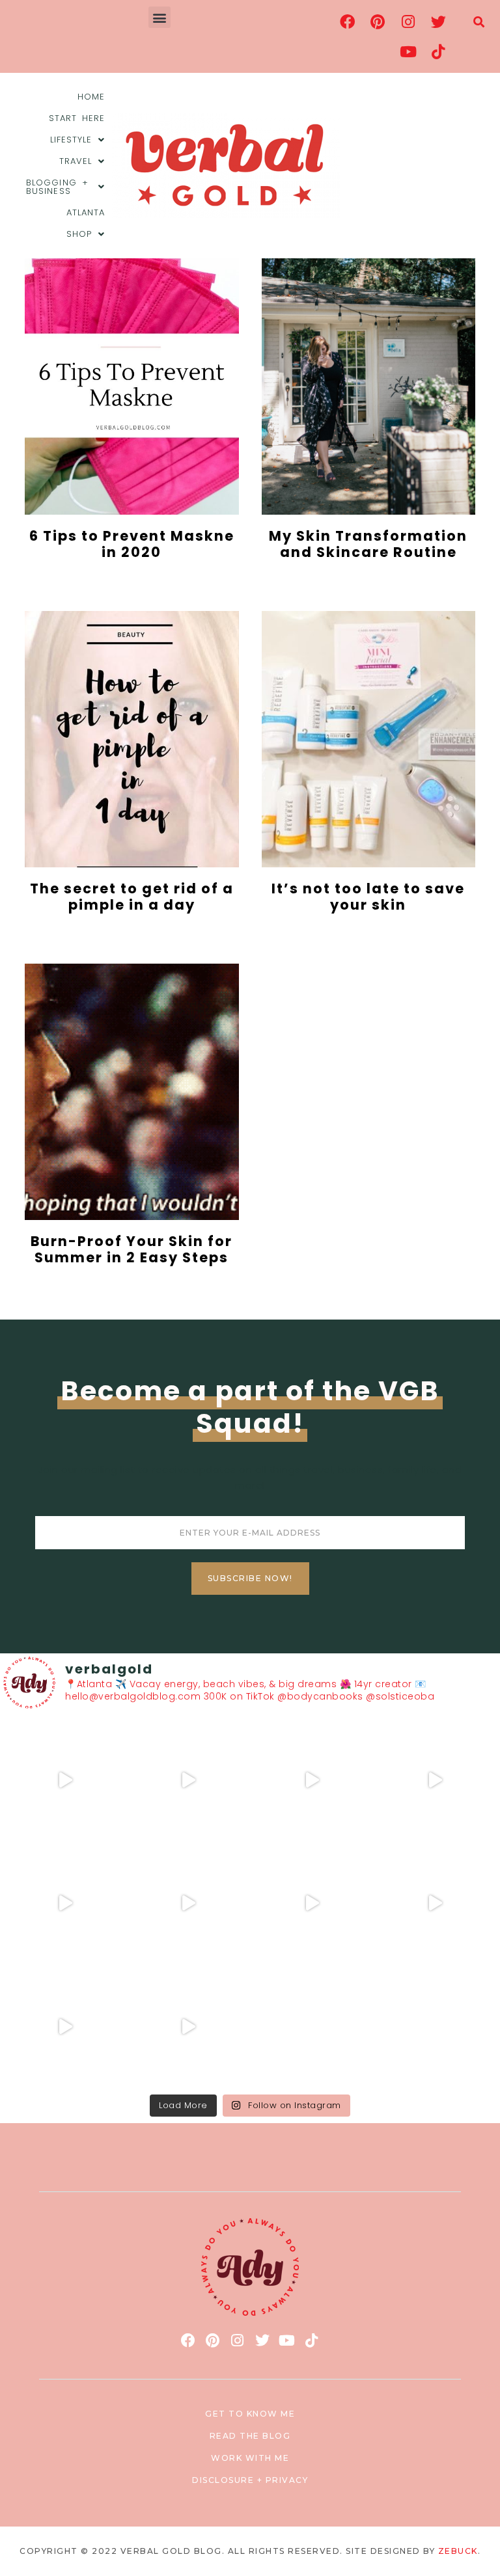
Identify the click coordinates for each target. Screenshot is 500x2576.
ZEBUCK (458, 2551)
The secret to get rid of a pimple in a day (132, 897)
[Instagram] (408, 21)
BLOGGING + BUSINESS (57, 187)
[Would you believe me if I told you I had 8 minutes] (65, 2027)
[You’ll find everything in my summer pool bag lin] (189, 1780)
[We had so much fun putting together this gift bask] (65, 1903)
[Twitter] (439, 21)
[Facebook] (348, 21)
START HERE (77, 118)
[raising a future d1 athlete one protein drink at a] (312, 1903)
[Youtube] (408, 51)
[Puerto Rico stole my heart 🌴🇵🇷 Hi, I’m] (436, 1780)
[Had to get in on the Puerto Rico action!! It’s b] (312, 1780)
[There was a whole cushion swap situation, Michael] (65, 1780)
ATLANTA (86, 212)
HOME (91, 97)
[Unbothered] (189, 1903)
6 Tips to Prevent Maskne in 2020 (132, 544)
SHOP (79, 234)
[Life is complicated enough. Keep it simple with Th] (189, 2027)
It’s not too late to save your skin (368, 897)
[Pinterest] (378, 21)
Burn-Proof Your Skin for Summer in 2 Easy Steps (132, 1249)
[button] (160, 17)
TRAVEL (76, 161)
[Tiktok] (439, 51)
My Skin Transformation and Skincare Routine (368, 544)
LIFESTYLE (71, 140)
